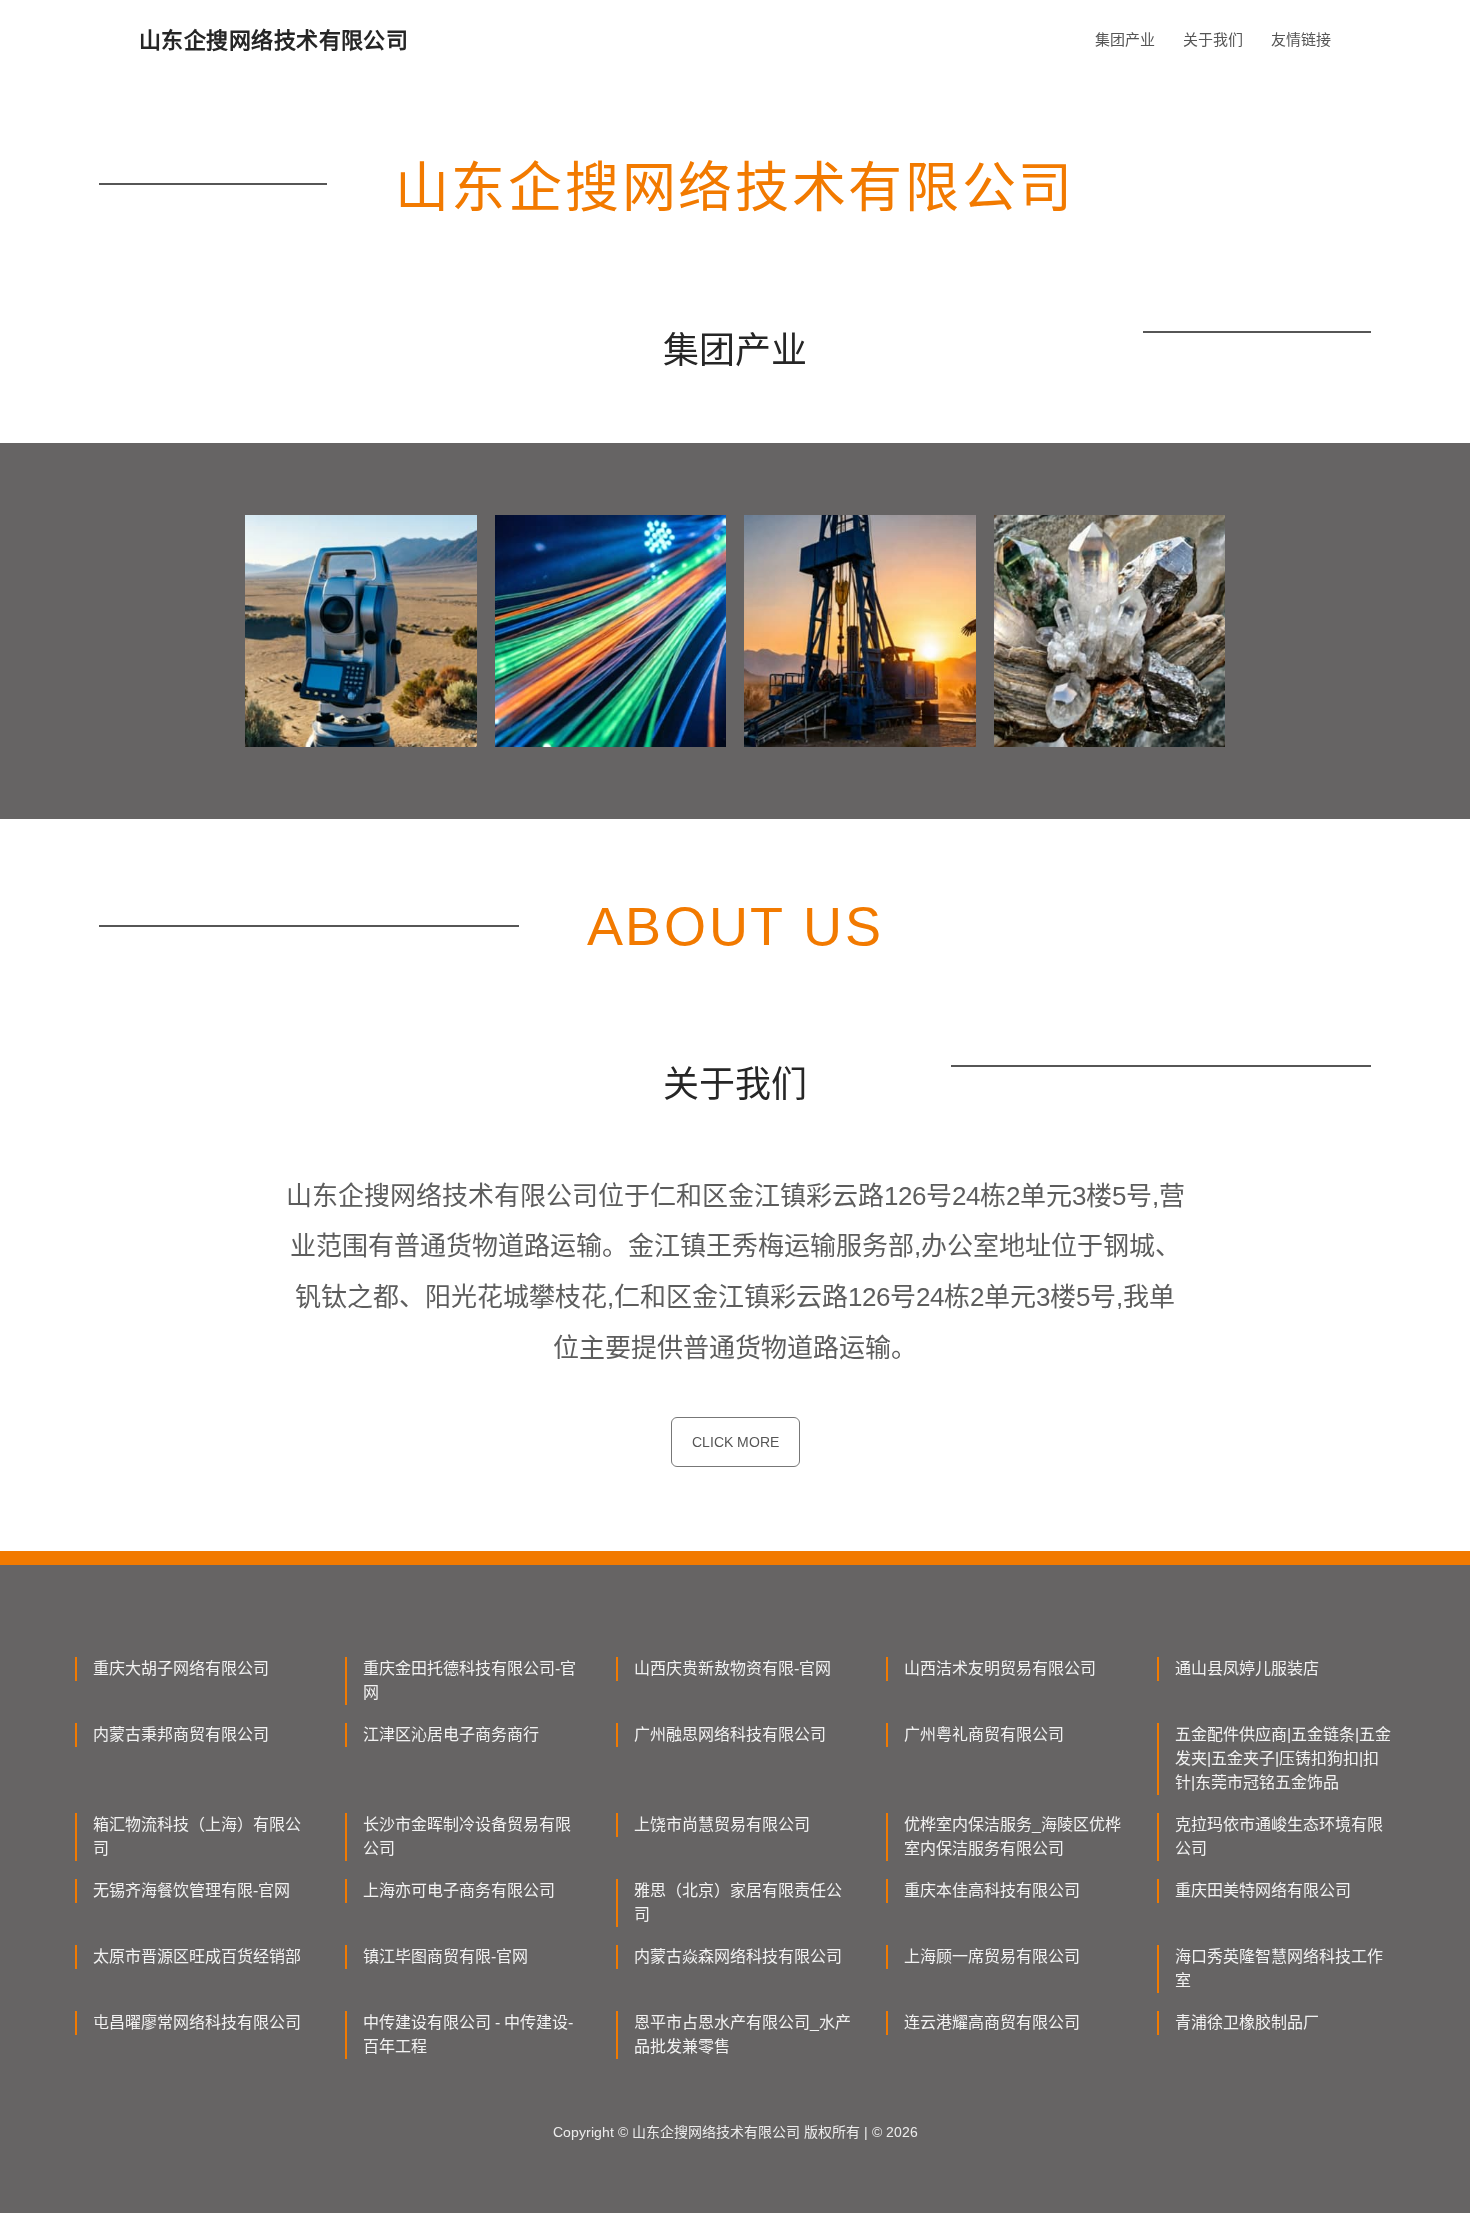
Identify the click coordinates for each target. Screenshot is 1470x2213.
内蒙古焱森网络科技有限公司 (738, 1956)
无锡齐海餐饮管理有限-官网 (191, 1890)
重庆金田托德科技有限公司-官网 (469, 1680)
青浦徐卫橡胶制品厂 (1247, 2022)
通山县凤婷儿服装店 (1247, 1668)
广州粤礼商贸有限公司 (984, 1734)
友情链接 (1301, 39)
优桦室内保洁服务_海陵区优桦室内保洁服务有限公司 (1012, 1836)
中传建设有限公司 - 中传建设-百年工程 (468, 2034)
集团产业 (1125, 39)
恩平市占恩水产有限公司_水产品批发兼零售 (742, 2034)
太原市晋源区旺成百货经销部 (197, 1956)
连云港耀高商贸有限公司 (992, 2022)
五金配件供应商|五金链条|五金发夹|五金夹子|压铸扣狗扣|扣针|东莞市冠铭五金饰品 (1283, 1758)
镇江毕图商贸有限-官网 (445, 1956)
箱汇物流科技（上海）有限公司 (197, 1836)
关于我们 (1213, 39)
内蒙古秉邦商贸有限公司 (181, 1734)
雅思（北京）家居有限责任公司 (738, 1902)
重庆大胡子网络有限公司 (181, 1668)
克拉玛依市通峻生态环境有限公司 (1279, 1836)
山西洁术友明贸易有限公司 (1000, 1668)
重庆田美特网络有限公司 (1263, 1890)
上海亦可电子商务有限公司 (459, 1890)
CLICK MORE (735, 1442)
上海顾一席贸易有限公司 (992, 1956)
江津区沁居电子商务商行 (451, 1734)
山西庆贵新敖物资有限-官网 (732, 1668)
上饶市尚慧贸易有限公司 (722, 1824)
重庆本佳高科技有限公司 (992, 1890)
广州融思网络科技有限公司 (730, 1734)
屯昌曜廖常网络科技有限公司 (197, 2022)
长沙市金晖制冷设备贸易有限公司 (467, 1836)
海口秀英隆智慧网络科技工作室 (1279, 1968)
